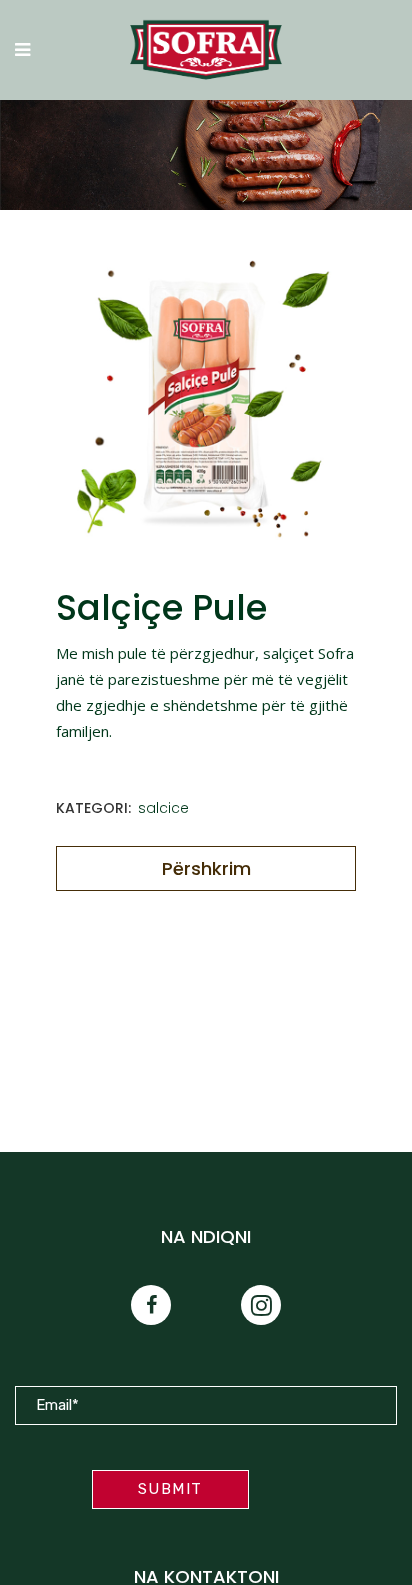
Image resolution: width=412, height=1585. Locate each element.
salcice (163, 808)
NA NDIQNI (206, 1236)
